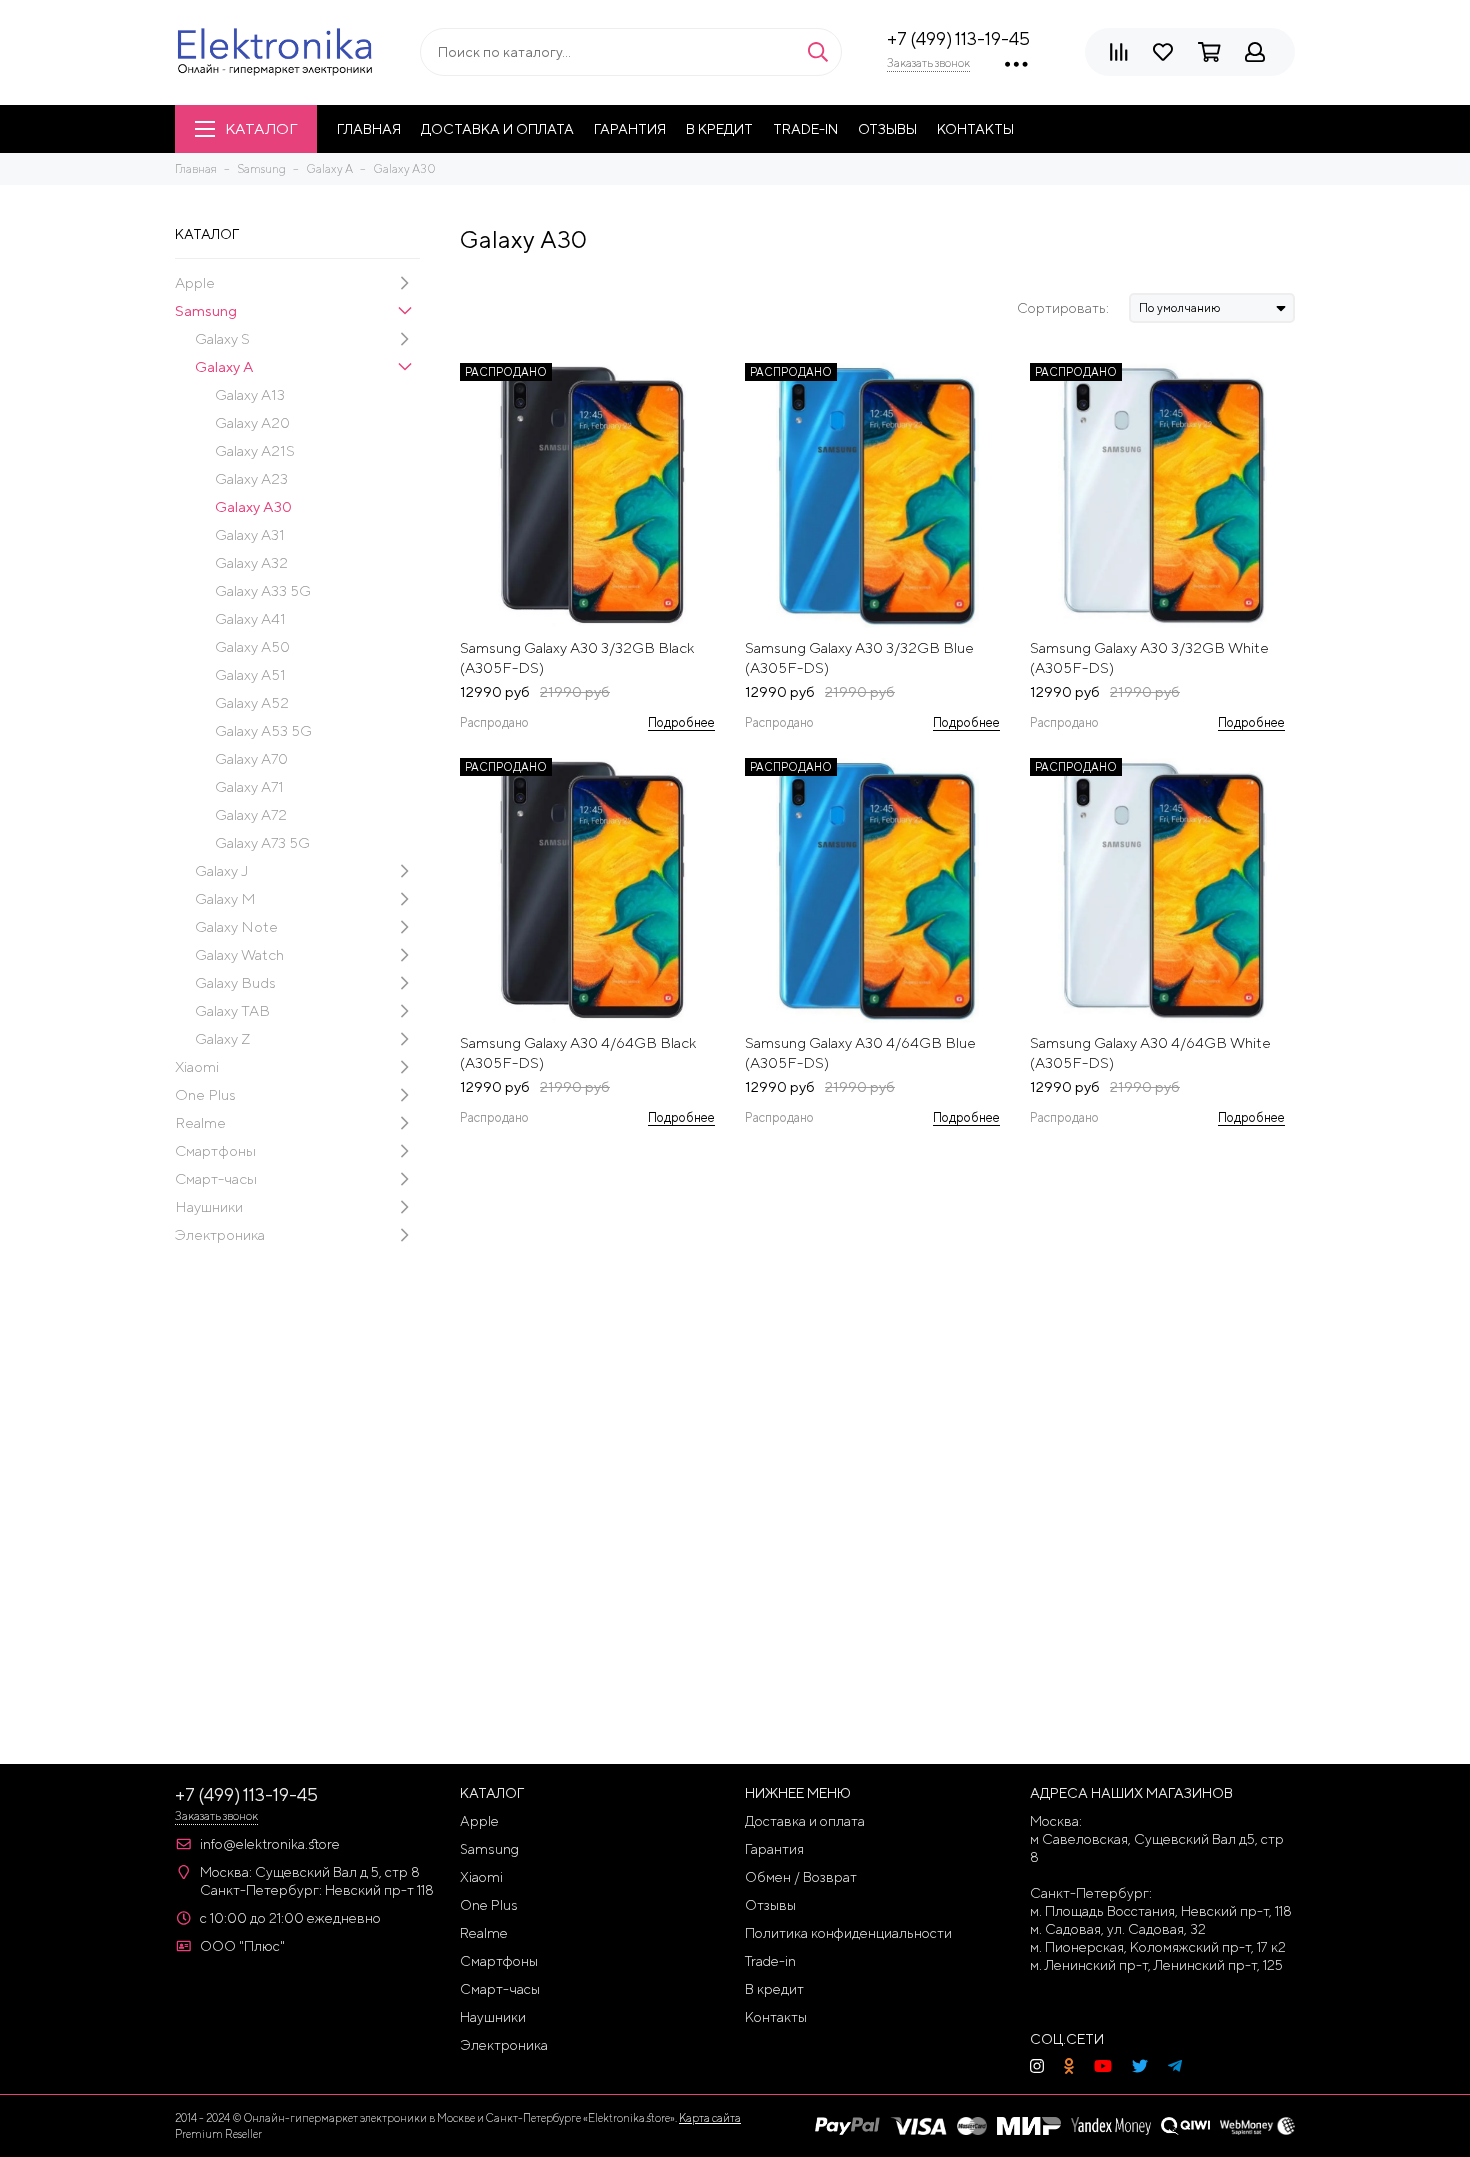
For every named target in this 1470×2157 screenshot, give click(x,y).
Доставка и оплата (497, 129)
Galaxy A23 (251, 478)
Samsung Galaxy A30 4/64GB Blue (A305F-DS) (860, 1052)
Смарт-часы (216, 1178)
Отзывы (887, 129)
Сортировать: (1063, 308)
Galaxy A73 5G (262, 842)
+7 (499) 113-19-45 (958, 38)
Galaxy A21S (255, 450)
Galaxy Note (236, 926)
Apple (195, 282)
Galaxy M (225, 898)
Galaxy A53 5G (263, 730)
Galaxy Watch (239, 954)
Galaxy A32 (251, 562)
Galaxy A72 (251, 814)
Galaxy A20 (252, 422)
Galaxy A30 (253, 506)
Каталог (261, 128)
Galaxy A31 (250, 534)
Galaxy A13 (250, 394)
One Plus (205, 1094)
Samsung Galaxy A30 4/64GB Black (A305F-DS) (578, 1052)
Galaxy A (224, 366)
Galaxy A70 (251, 758)
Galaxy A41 (250, 618)
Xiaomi (197, 1066)
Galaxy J (221, 870)
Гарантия (630, 129)
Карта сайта (710, 2117)
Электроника (220, 1234)
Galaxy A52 (252, 702)
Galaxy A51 (250, 674)
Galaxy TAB (232, 1010)
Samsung (206, 310)
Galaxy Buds (235, 982)
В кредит (719, 129)
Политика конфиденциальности (848, 1933)
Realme (200, 1122)
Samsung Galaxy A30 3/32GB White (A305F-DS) (1149, 657)
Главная (369, 129)
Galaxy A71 (249, 786)
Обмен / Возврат (801, 1877)
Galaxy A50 (252, 646)
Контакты (975, 129)
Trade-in (805, 129)
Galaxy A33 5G (263, 590)
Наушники (209, 1206)
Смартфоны (215, 1150)
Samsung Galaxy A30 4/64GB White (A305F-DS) (1150, 1052)
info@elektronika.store (270, 1844)
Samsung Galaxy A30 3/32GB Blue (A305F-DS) (859, 657)
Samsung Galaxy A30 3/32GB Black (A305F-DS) (577, 657)
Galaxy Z (222, 1038)
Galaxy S (222, 338)
